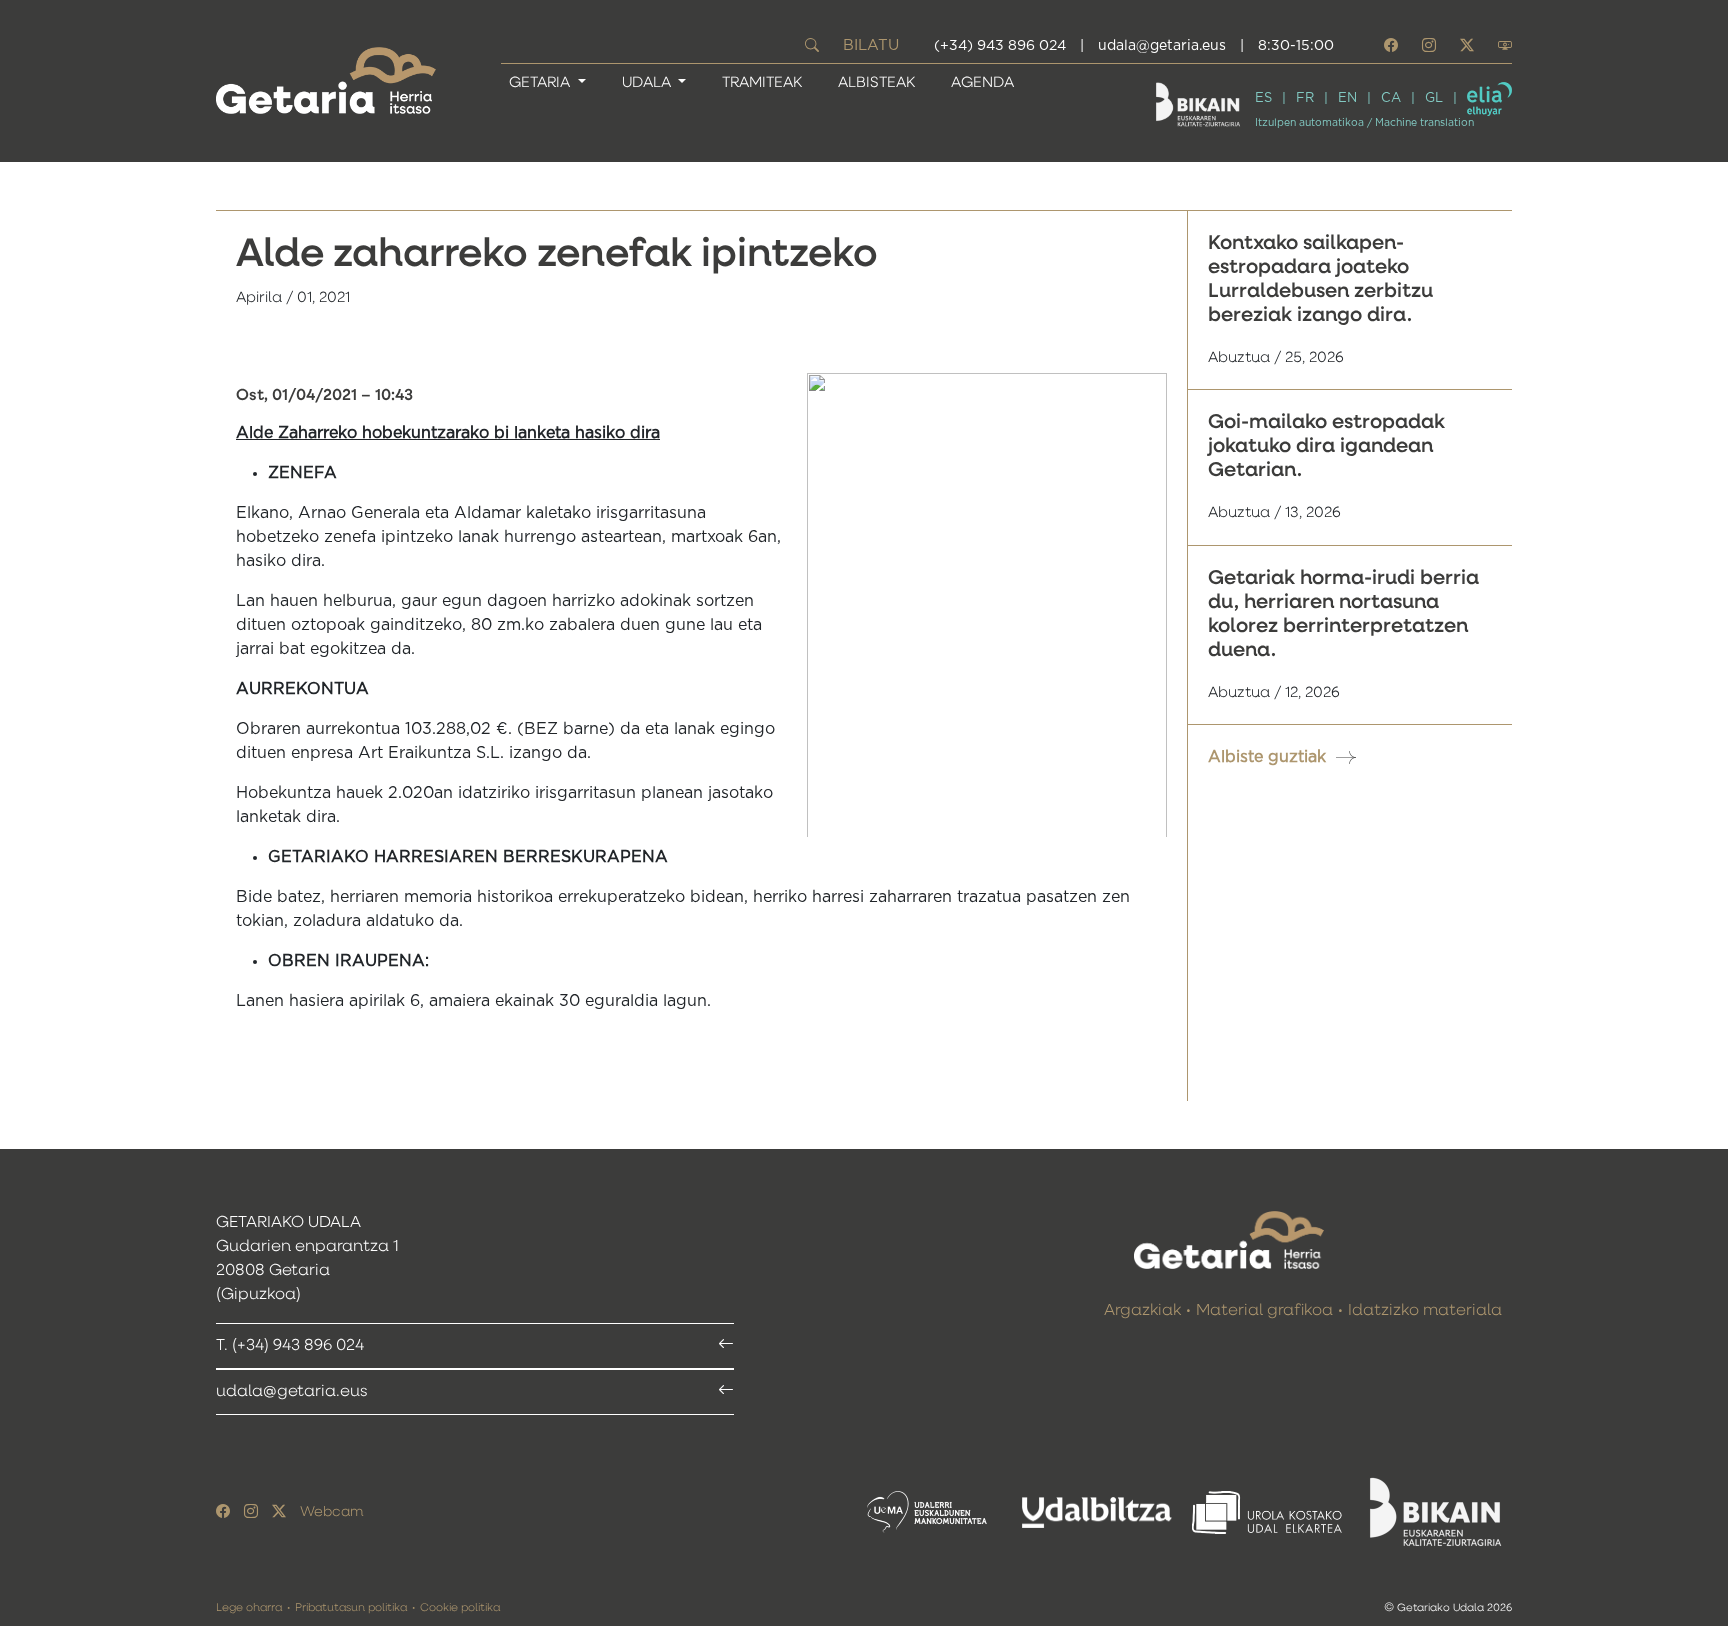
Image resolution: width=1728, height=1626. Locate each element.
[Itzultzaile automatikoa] (1489, 99)
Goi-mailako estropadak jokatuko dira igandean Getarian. (1326, 446)
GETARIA (541, 82)
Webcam (331, 1512)
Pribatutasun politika (351, 1607)
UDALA (648, 82)
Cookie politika (460, 1607)
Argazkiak (1142, 1311)
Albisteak (876, 82)
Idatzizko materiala (1425, 1311)
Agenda (982, 82)
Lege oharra (249, 1607)
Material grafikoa (1264, 1311)
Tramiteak (762, 82)
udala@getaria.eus (1162, 46)
